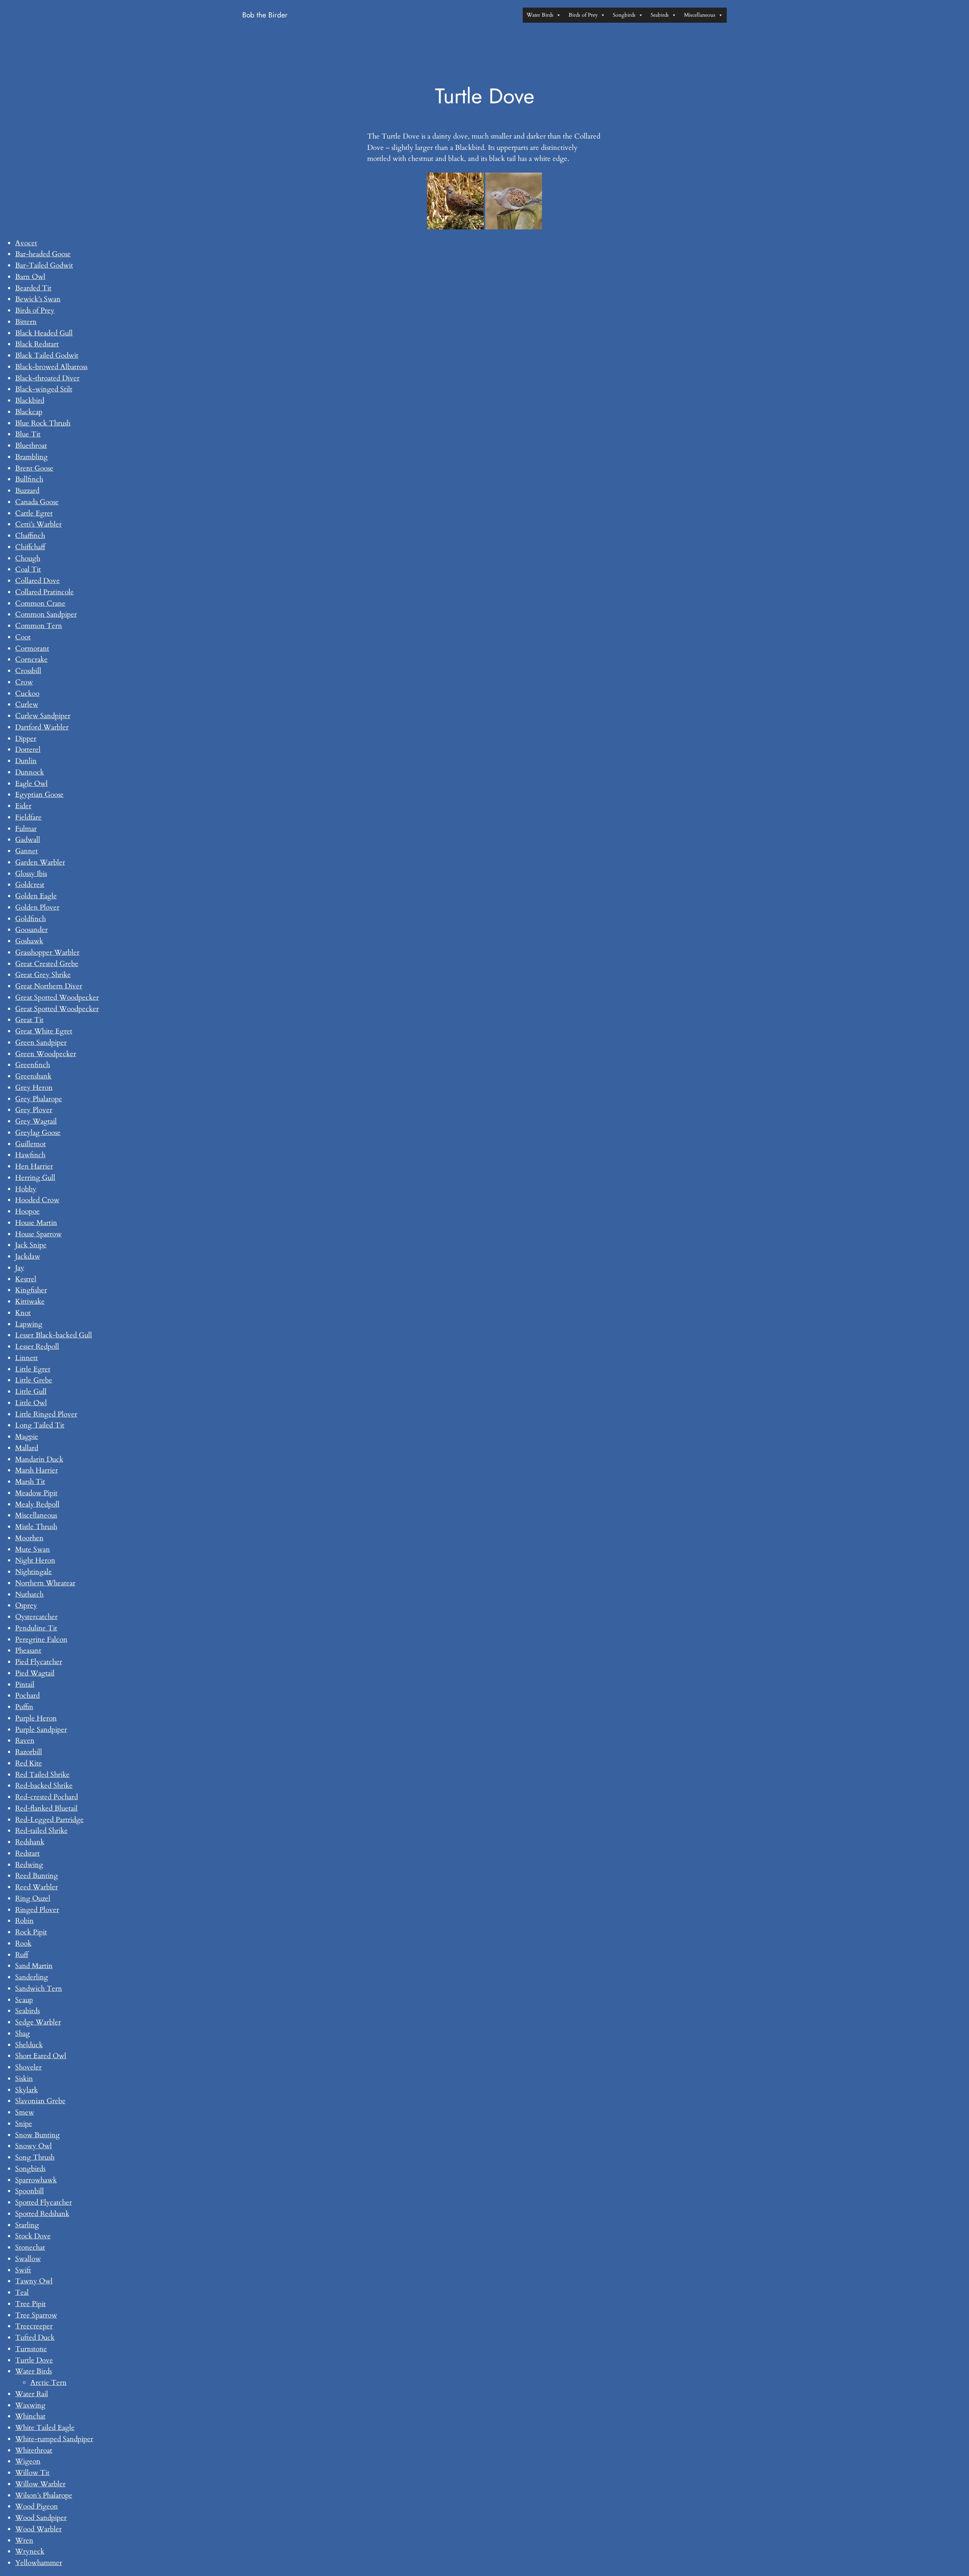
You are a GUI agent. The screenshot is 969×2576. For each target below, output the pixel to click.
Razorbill (29, 1752)
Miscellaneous (700, 15)
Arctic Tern (48, 2383)
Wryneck (30, 2551)
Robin (24, 1921)
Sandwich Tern (39, 1988)
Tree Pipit (30, 2304)
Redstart (27, 1853)
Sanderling (32, 1977)
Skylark (26, 2090)
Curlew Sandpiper (43, 716)
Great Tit (29, 1020)
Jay (20, 1268)
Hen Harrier (34, 1166)
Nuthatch (29, 1594)
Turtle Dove (34, 2360)
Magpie (27, 1437)
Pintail (25, 1685)
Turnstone (31, 2349)
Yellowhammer (39, 2563)
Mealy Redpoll (37, 1504)
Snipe (24, 2124)
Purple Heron (36, 1718)
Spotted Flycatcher (44, 2202)
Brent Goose (34, 468)
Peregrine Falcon (41, 1639)
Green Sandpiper (41, 1043)
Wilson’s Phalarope (44, 2495)
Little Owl (31, 1403)
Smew (25, 2112)
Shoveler (28, 2067)
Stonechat (30, 2247)
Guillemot (30, 1144)
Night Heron (35, 1560)
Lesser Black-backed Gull (54, 1335)
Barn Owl (30, 277)
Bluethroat (31, 446)
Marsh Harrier (37, 1470)
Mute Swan (33, 1549)
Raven (25, 1741)
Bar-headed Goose (43, 254)
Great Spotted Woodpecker (57, 997)
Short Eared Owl (41, 2056)
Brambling (31, 457)
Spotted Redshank (42, 2214)
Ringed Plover (37, 1910)
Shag (23, 2034)
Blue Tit (28, 434)
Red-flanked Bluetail (46, 1808)
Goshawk (29, 941)
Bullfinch (29, 479)
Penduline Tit (36, 1628)
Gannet (26, 851)
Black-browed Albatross (51, 367)
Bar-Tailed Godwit (44, 265)
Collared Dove (37, 581)
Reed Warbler (37, 1887)
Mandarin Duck (39, 1459)
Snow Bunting (37, 2135)
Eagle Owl (31, 784)
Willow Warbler (40, 2484)
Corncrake (31, 659)
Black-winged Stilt (44, 389)
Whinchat (30, 2416)
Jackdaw (28, 1256)
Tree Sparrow (36, 2315)
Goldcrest (30, 885)
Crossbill (28, 671)
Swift (23, 2270)
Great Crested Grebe (47, 964)
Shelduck (29, 2045)
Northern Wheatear (45, 1583)
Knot (23, 1313)
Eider (23, 806)
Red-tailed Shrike (41, 1831)
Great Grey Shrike (43, 975)
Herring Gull (35, 1178)
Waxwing (30, 2405)
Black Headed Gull (44, 333)
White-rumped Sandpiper (54, 2439)
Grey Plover (34, 1110)
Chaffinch (30, 536)
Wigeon (28, 2461)
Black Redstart (37, 344)
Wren (24, 2540)
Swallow (28, 2259)
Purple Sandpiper (41, 1730)
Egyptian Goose (39, 795)
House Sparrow (38, 1234)
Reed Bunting (37, 1876)
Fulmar (26, 829)
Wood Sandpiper (41, 2518)
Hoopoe (27, 1211)
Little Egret (33, 1369)
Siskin (24, 2079)
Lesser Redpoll (37, 1346)
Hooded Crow (37, 1200)
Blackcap (29, 412)
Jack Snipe (31, 1245)
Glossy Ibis (31, 874)
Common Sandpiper (46, 614)
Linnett (26, 1358)
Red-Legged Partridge (49, 1820)
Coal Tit (28, 569)
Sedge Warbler (38, 2022)
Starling (27, 2225)
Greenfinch (33, 1065)
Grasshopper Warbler (47, 952)
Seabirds (660, 15)
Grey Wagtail (36, 1121)
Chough (28, 558)
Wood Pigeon (37, 2506)
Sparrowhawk (36, 2180)
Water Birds (540, 15)
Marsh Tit (30, 1482)
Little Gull (31, 1392)
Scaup (24, 2000)
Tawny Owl (34, 2281)
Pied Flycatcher (39, 1662)
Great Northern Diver (49, 986)
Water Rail (32, 2394)
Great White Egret (44, 1031)
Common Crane (40, 603)
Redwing (29, 1865)
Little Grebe (34, 1380)
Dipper (26, 739)
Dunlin (26, 761)
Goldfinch (30, 919)
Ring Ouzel (33, 1898)
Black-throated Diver (47, 378)
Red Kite (29, 1763)
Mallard (27, 1448)
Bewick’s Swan (38, 299)
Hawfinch (30, 1155)
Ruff (22, 1955)
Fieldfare (28, 817)
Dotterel (28, 750)
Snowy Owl (33, 2146)
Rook (23, 1943)
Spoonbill (30, 2191)
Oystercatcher (36, 1617)
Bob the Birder (265, 15)
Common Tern (39, 626)
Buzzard (27, 491)
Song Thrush (35, 2157)
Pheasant (28, 1650)
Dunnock (30, 772)
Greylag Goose (38, 1133)
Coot (23, 637)
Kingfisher (31, 1290)
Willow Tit (32, 2473)
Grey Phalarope (39, 1099)
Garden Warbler (40, 862)
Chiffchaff (30, 547)
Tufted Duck (35, 2338)
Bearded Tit (33, 288)
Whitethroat (34, 2450)
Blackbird (30, 401)
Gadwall (28, 840)
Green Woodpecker (46, 1054)
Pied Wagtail (35, 1673)
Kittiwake (30, 1301)
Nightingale (33, 1572)
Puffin (24, 1707)
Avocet (26, 243)
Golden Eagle (36, 896)
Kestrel (26, 1279)
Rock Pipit (31, 1932)
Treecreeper (34, 2326)
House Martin (36, 1223)
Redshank (30, 1842)
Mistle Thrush (36, 1527)
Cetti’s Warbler (38, 524)
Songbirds (624, 15)
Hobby (26, 1189)
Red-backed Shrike (44, 1786)
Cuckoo (27, 693)
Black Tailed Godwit (47, 355)
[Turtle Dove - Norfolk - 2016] (455, 201)
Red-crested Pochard (47, 1797)
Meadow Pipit (36, 1493)
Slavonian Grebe (40, 2101)
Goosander (31, 930)
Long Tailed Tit (40, 1425)
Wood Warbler (38, 2529)
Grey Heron (34, 1088)
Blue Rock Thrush (43, 423)
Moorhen (29, 1538)
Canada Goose (37, 502)
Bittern (26, 322)
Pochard (27, 1696)
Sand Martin (34, 1966)
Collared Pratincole (44, 592)
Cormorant (32, 648)
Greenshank (33, 1076)
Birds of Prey (583, 15)
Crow (24, 682)
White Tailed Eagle (45, 2428)
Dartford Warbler (42, 727)
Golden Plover (37, 907)
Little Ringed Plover (46, 1414)
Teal (22, 2292)
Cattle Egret (34, 513)
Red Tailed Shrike (42, 1775)
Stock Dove (33, 2236)
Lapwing (29, 1324)
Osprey (26, 1605)
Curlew (27, 704)
